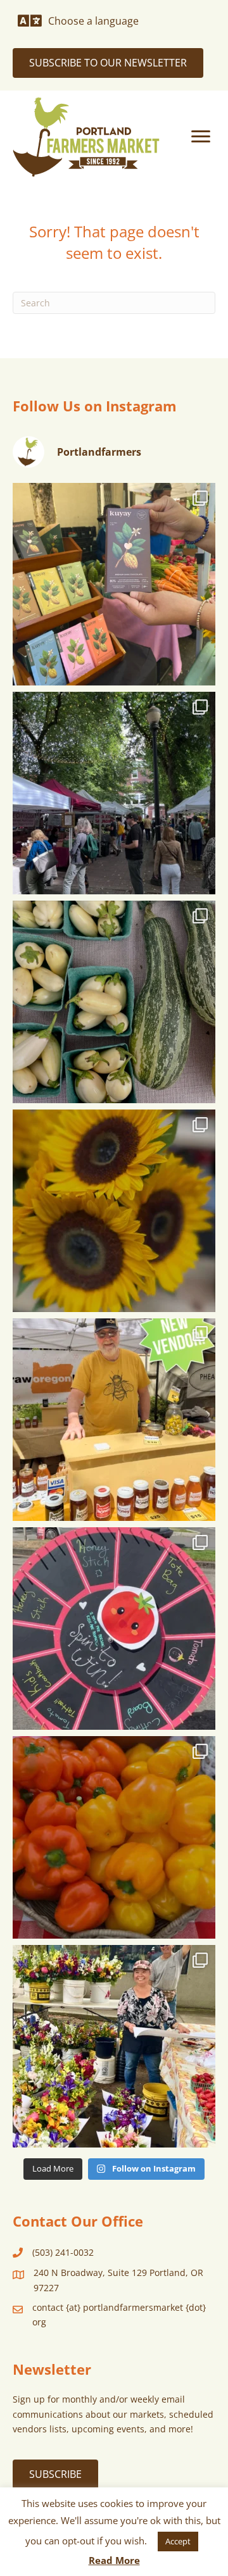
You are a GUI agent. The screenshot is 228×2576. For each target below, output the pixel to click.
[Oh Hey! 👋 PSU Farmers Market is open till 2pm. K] (114, 1211)
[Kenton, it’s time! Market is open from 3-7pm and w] (114, 584)
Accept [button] (178, 2541)
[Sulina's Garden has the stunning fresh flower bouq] (114, 2046)
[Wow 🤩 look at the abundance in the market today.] (114, 1837)
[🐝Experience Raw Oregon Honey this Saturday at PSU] (114, 1420)
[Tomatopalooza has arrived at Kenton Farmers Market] (114, 1629)
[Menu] (201, 137)
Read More (114, 2560)
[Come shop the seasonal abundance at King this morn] (114, 1002)
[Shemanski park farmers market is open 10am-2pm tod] (114, 793)
